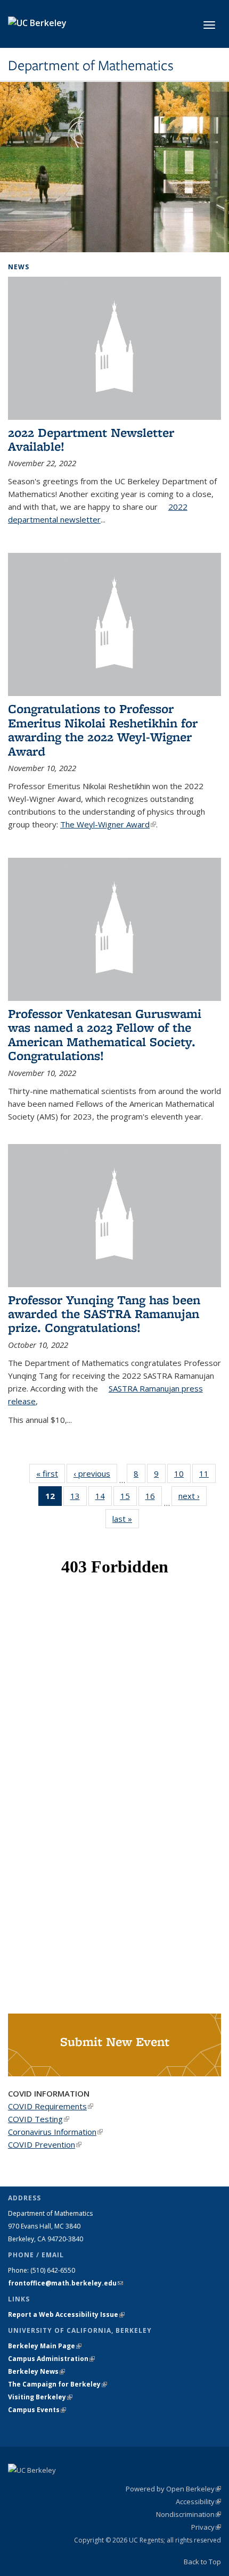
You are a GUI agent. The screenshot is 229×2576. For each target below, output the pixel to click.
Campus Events (37, 2410)
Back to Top (202, 2562)
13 (79, 1498)
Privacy (206, 2527)
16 (154, 1498)
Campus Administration (51, 2359)
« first (51, 1473)
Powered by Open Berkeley (173, 2489)
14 (104, 1498)
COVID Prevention (45, 2144)
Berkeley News (36, 2371)
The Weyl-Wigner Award (108, 824)
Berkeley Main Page (45, 2346)
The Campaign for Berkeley (58, 2384)
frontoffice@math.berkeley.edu (66, 2283)
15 (129, 1498)
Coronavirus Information (55, 2132)
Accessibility (198, 2502)
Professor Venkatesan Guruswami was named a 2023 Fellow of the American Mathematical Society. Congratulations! (105, 1034)
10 (182, 1476)
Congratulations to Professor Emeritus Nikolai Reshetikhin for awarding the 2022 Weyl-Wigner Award (103, 730)
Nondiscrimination (189, 2514)
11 (207, 1476)
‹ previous (95, 1473)
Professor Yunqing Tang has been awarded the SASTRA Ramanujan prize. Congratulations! (104, 1314)
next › (193, 1496)
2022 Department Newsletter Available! (91, 439)
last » (126, 1519)
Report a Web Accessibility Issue (66, 2314)
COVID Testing (39, 2119)
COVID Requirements (51, 2106)
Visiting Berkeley (40, 2397)
